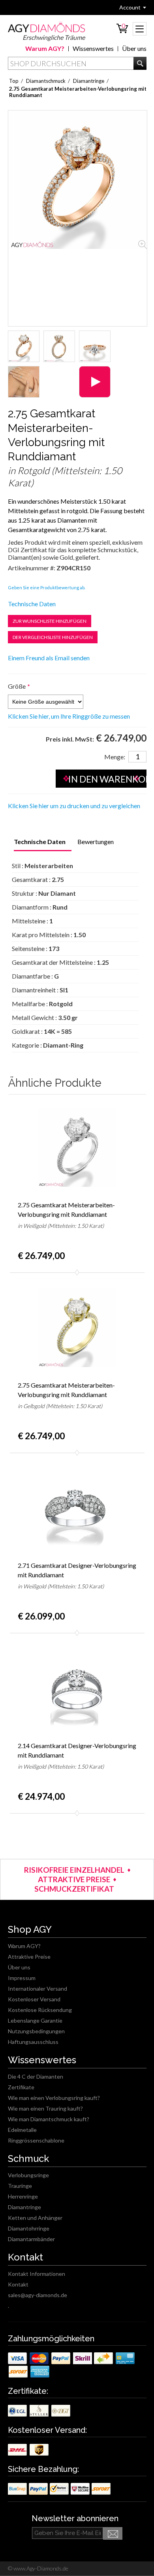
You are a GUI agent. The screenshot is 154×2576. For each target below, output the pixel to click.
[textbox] (77, 63)
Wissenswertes (93, 48)
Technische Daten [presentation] (40, 842)
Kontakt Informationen (37, 2274)
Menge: (115, 757)
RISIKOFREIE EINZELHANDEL (74, 1870)
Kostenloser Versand (34, 1999)
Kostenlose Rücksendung (40, 2010)
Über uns (134, 48)
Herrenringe (23, 2196)
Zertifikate (21, 2087)
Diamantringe (24, 2207)
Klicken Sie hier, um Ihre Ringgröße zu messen (69, 716)
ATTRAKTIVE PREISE (74, 1879)
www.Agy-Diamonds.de (40, 2568)
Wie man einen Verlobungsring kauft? (54, 2098)
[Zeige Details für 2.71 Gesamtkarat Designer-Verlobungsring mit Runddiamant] (77, 1508)
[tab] (40, 842)
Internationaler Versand (38, 1989)
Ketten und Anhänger (35, 2218)
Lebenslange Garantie (35, 2020)
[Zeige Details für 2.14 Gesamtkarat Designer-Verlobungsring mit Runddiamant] (77, 1688)
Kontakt (18, 2284)
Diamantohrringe (29, 2228)
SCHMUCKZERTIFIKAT (74, 1889)
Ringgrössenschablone (36, 2140)
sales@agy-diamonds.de (38, 2295)
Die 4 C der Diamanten (36, 2076)
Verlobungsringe (28, 2175)
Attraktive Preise (29, 1957)
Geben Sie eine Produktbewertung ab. (47, 587)
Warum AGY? (45, 48)
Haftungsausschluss (33, 2042)
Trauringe (20, 2186)
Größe (17, 686)
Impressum (22, 1978)
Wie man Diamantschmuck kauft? (49, 2119)
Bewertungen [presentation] (96, 842)
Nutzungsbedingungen (36, 2031)
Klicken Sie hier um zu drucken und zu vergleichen (74, 806)
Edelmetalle (22, 2130)
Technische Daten (32, 604)
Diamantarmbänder (31, 2239)
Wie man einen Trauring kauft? (45, 2108)
